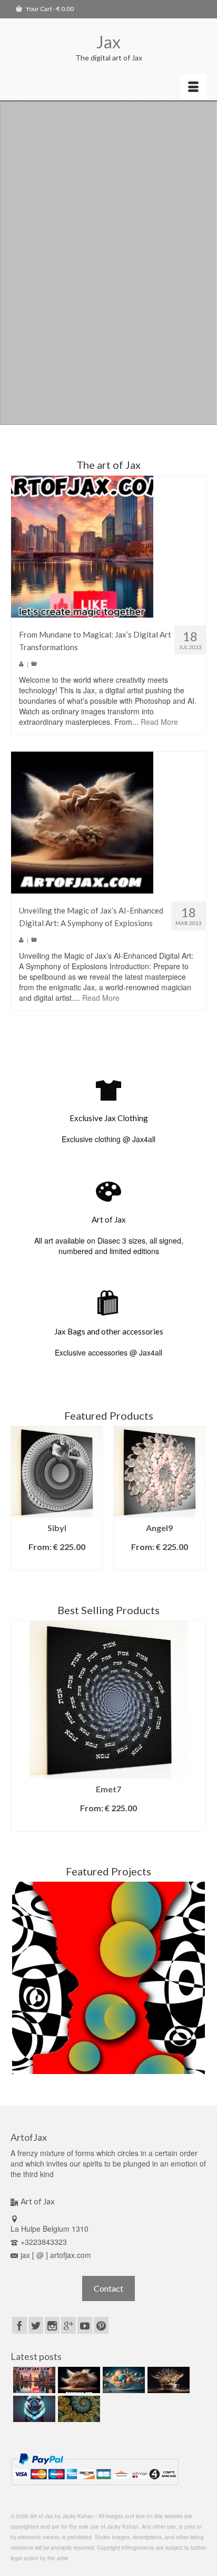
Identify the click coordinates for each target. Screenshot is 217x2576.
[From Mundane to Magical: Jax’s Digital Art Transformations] (82, 546)
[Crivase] (108, 1978)
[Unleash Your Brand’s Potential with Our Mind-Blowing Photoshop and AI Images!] (122, 2380)
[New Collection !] (33, 2409)
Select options (57, 1562)
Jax (108, 42)
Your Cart (49, 9)
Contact (108, 2288)
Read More (159, 722)
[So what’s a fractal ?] (78, 2409)
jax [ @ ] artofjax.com (56, 2255)
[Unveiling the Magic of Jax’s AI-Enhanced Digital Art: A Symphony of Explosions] (82, 822)
